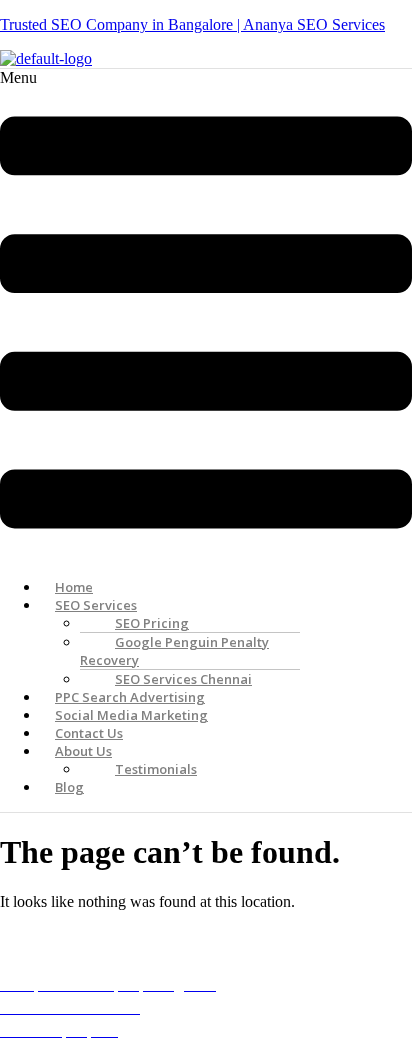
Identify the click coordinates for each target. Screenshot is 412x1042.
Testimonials (156, 769)
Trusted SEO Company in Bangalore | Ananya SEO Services (192, 24)
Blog (69, 787)
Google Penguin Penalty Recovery (174, 651)
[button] (206, 315)
